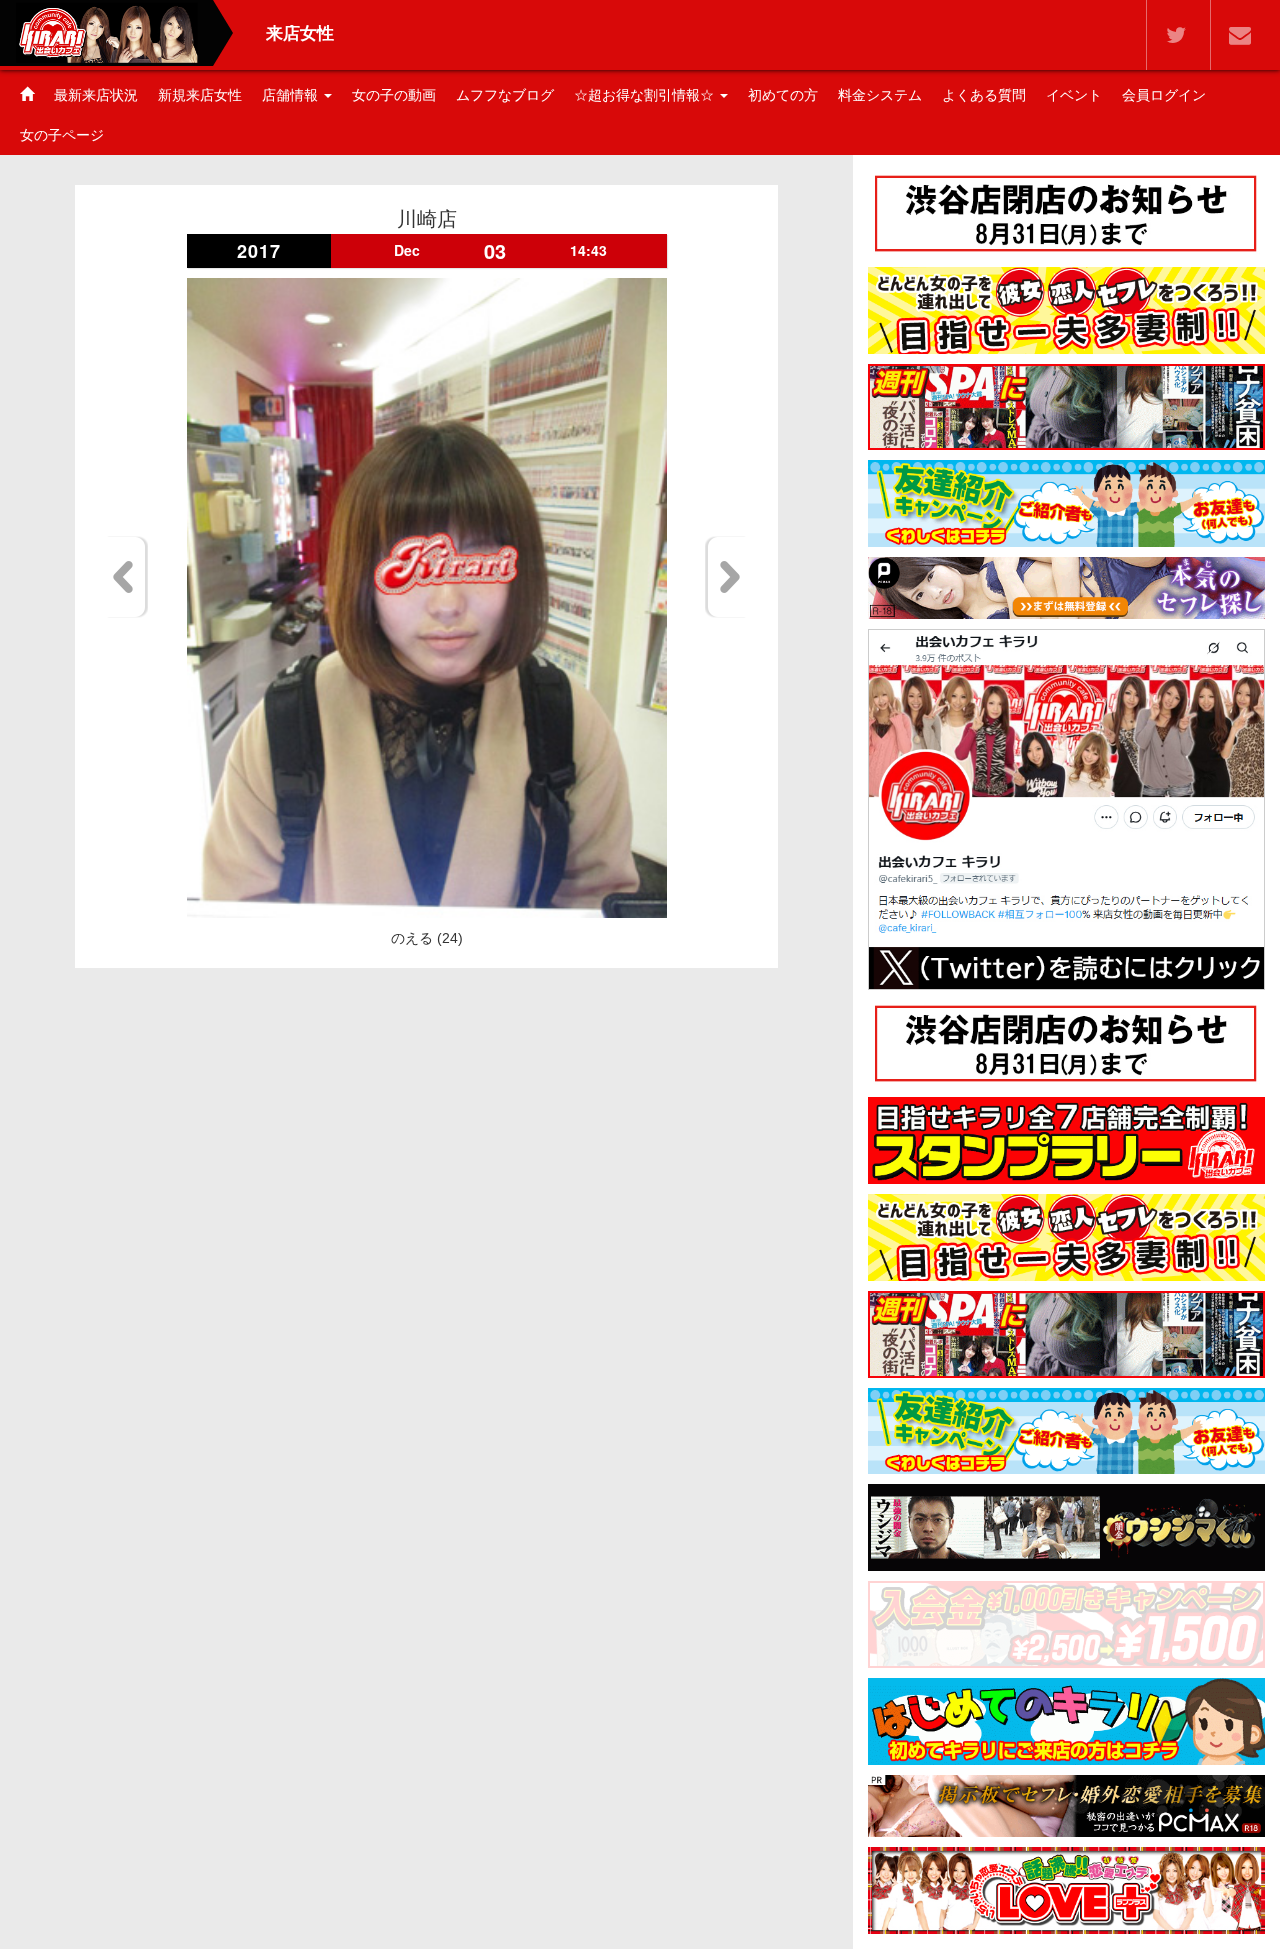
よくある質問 (984, 95)
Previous (126, 577)
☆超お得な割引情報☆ (646, 95)
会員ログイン (1164, 95)
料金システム (880, 95)
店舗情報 (292, 95)
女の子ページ (62, 135)
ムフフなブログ (505, 95)
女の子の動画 (394, 95)
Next (726, 577)
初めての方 (783, 95)
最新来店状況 (96, 95)
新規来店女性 (200, 95)
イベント (1074, 95)
